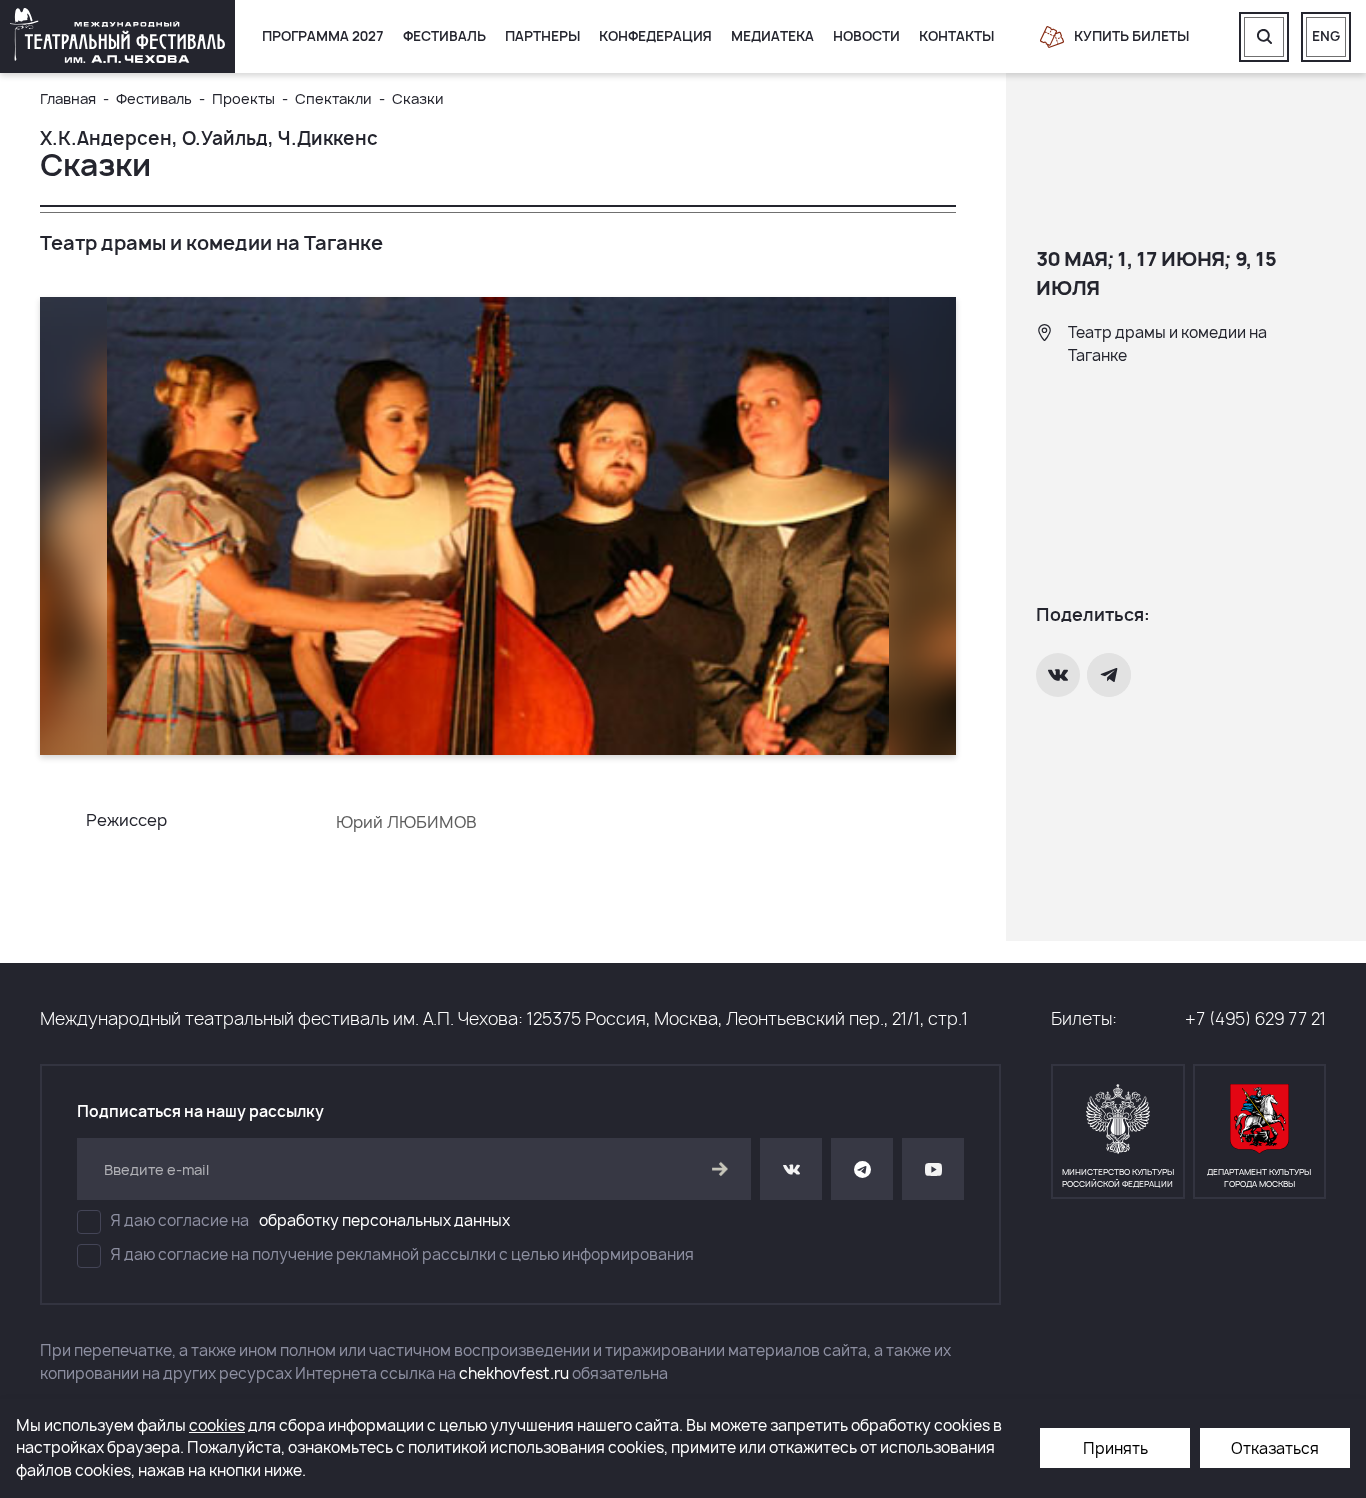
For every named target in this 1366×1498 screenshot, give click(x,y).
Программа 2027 (323, 36)
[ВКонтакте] (1060, 675)
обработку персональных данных (384, 1220)
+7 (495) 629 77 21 (1255, 1018)
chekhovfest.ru (514, 1373)
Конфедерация (655, 36)
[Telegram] (1111, 675)
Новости (866, 36)
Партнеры (542, 36)
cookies (217, 1425)
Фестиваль (444, 36)
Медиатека (772, 36)
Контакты (956, 36)
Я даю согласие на (310, 1220)
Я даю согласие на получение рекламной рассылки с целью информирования (402, 1254)
